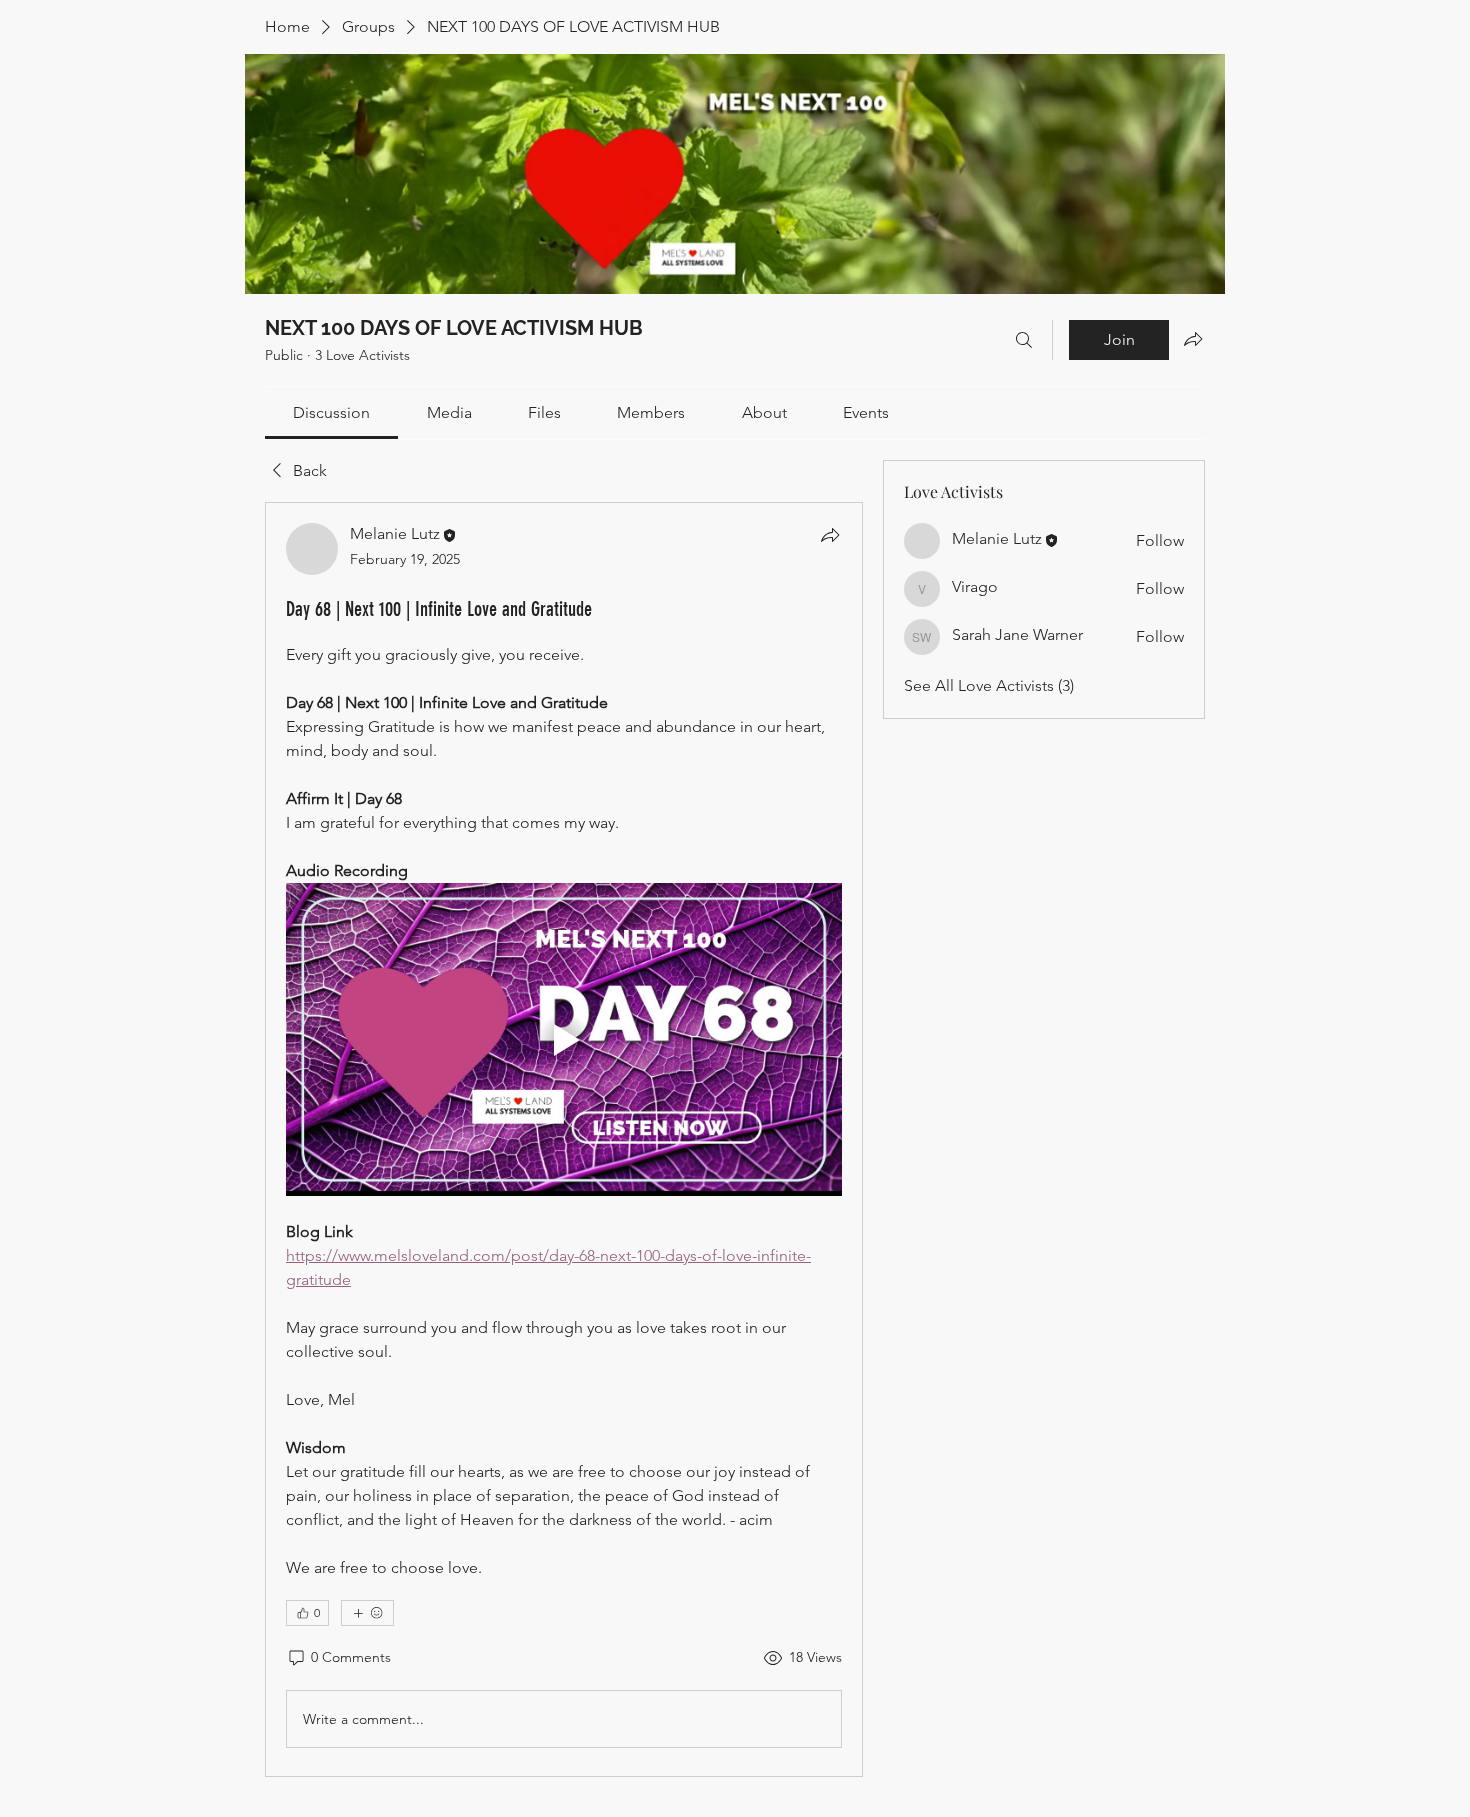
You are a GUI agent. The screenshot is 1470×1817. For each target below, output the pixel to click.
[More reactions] (367, 1613)
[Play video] (564, 1039)
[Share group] (1193, 339)
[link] (331, 412)
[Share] (830, 535)
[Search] (1024, 340)
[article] (564, 1139)
